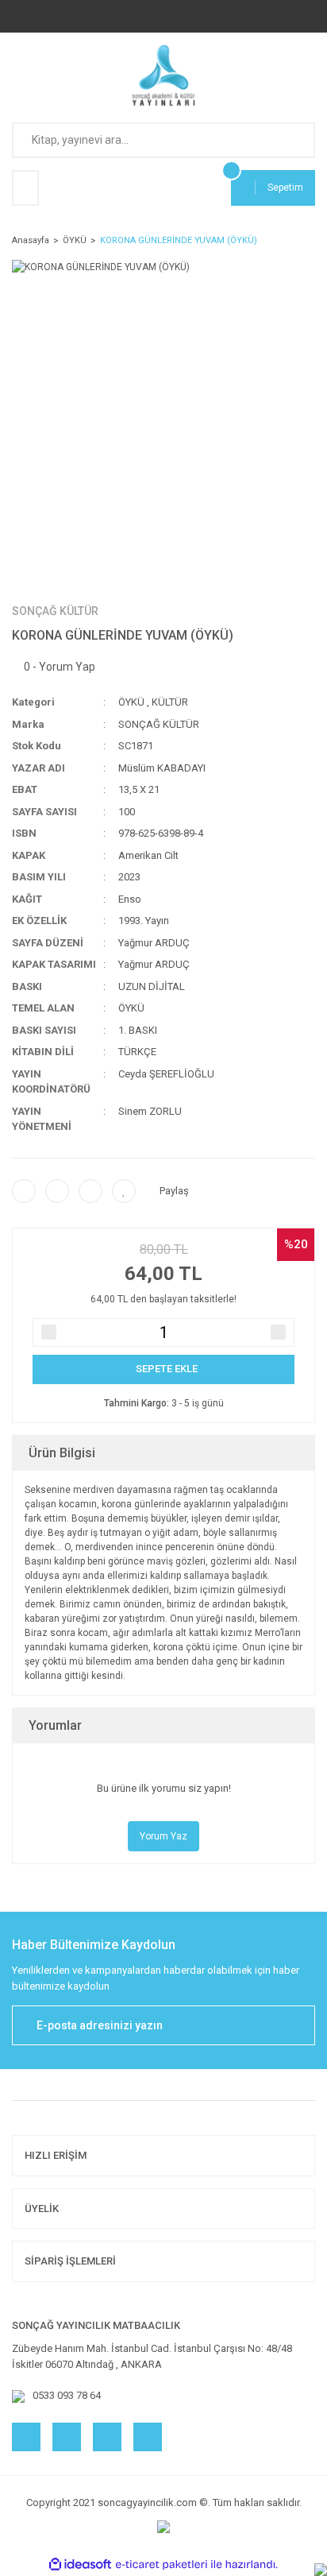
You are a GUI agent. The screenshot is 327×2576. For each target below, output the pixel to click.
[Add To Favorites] (124, 1191)
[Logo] (164, 75)
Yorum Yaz (163, 1836)
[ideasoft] (80, 2564)
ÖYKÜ (131, 702)
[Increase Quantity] (278, 1332)
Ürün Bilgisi (62, 1453)
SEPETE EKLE (167, 1369)
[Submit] (295, 2025)
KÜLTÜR (170, 702)
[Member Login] (25, 188)
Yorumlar (55, 1725)
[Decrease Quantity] (49, 1332)
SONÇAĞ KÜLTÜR (55, 611)
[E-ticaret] (162, 2565)
